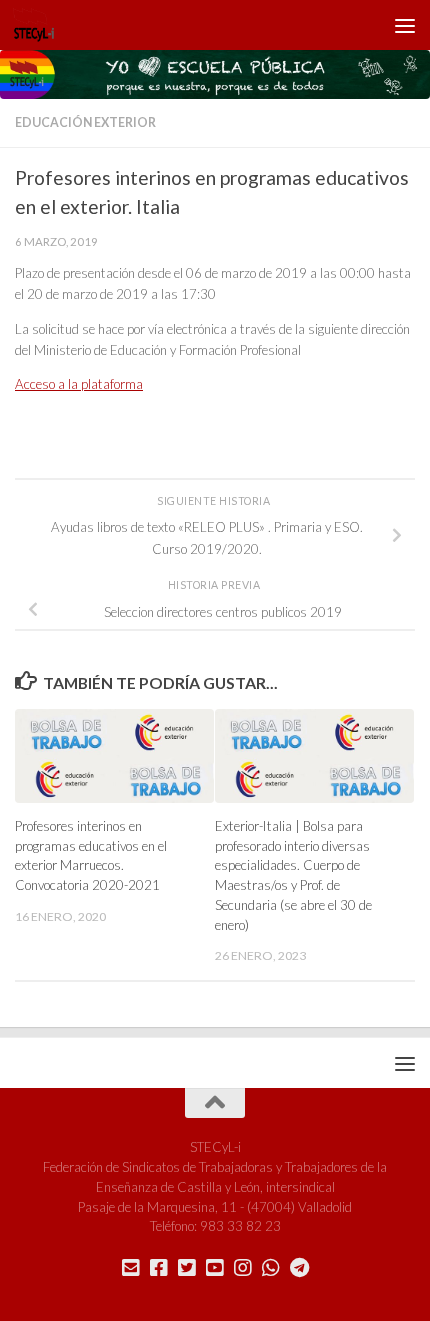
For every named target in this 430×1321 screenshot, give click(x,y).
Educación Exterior (85, 122)
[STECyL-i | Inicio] (41, 25)
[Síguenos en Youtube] (215, 1268)
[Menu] (405, 25)
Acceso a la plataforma (79, 384)
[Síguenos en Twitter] (187, 1268)
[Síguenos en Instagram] (243, 1268)
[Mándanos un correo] (131, 1268)
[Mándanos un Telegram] (299, 1268)
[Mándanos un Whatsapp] (271, 1268)
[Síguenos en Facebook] (159, 1268)
